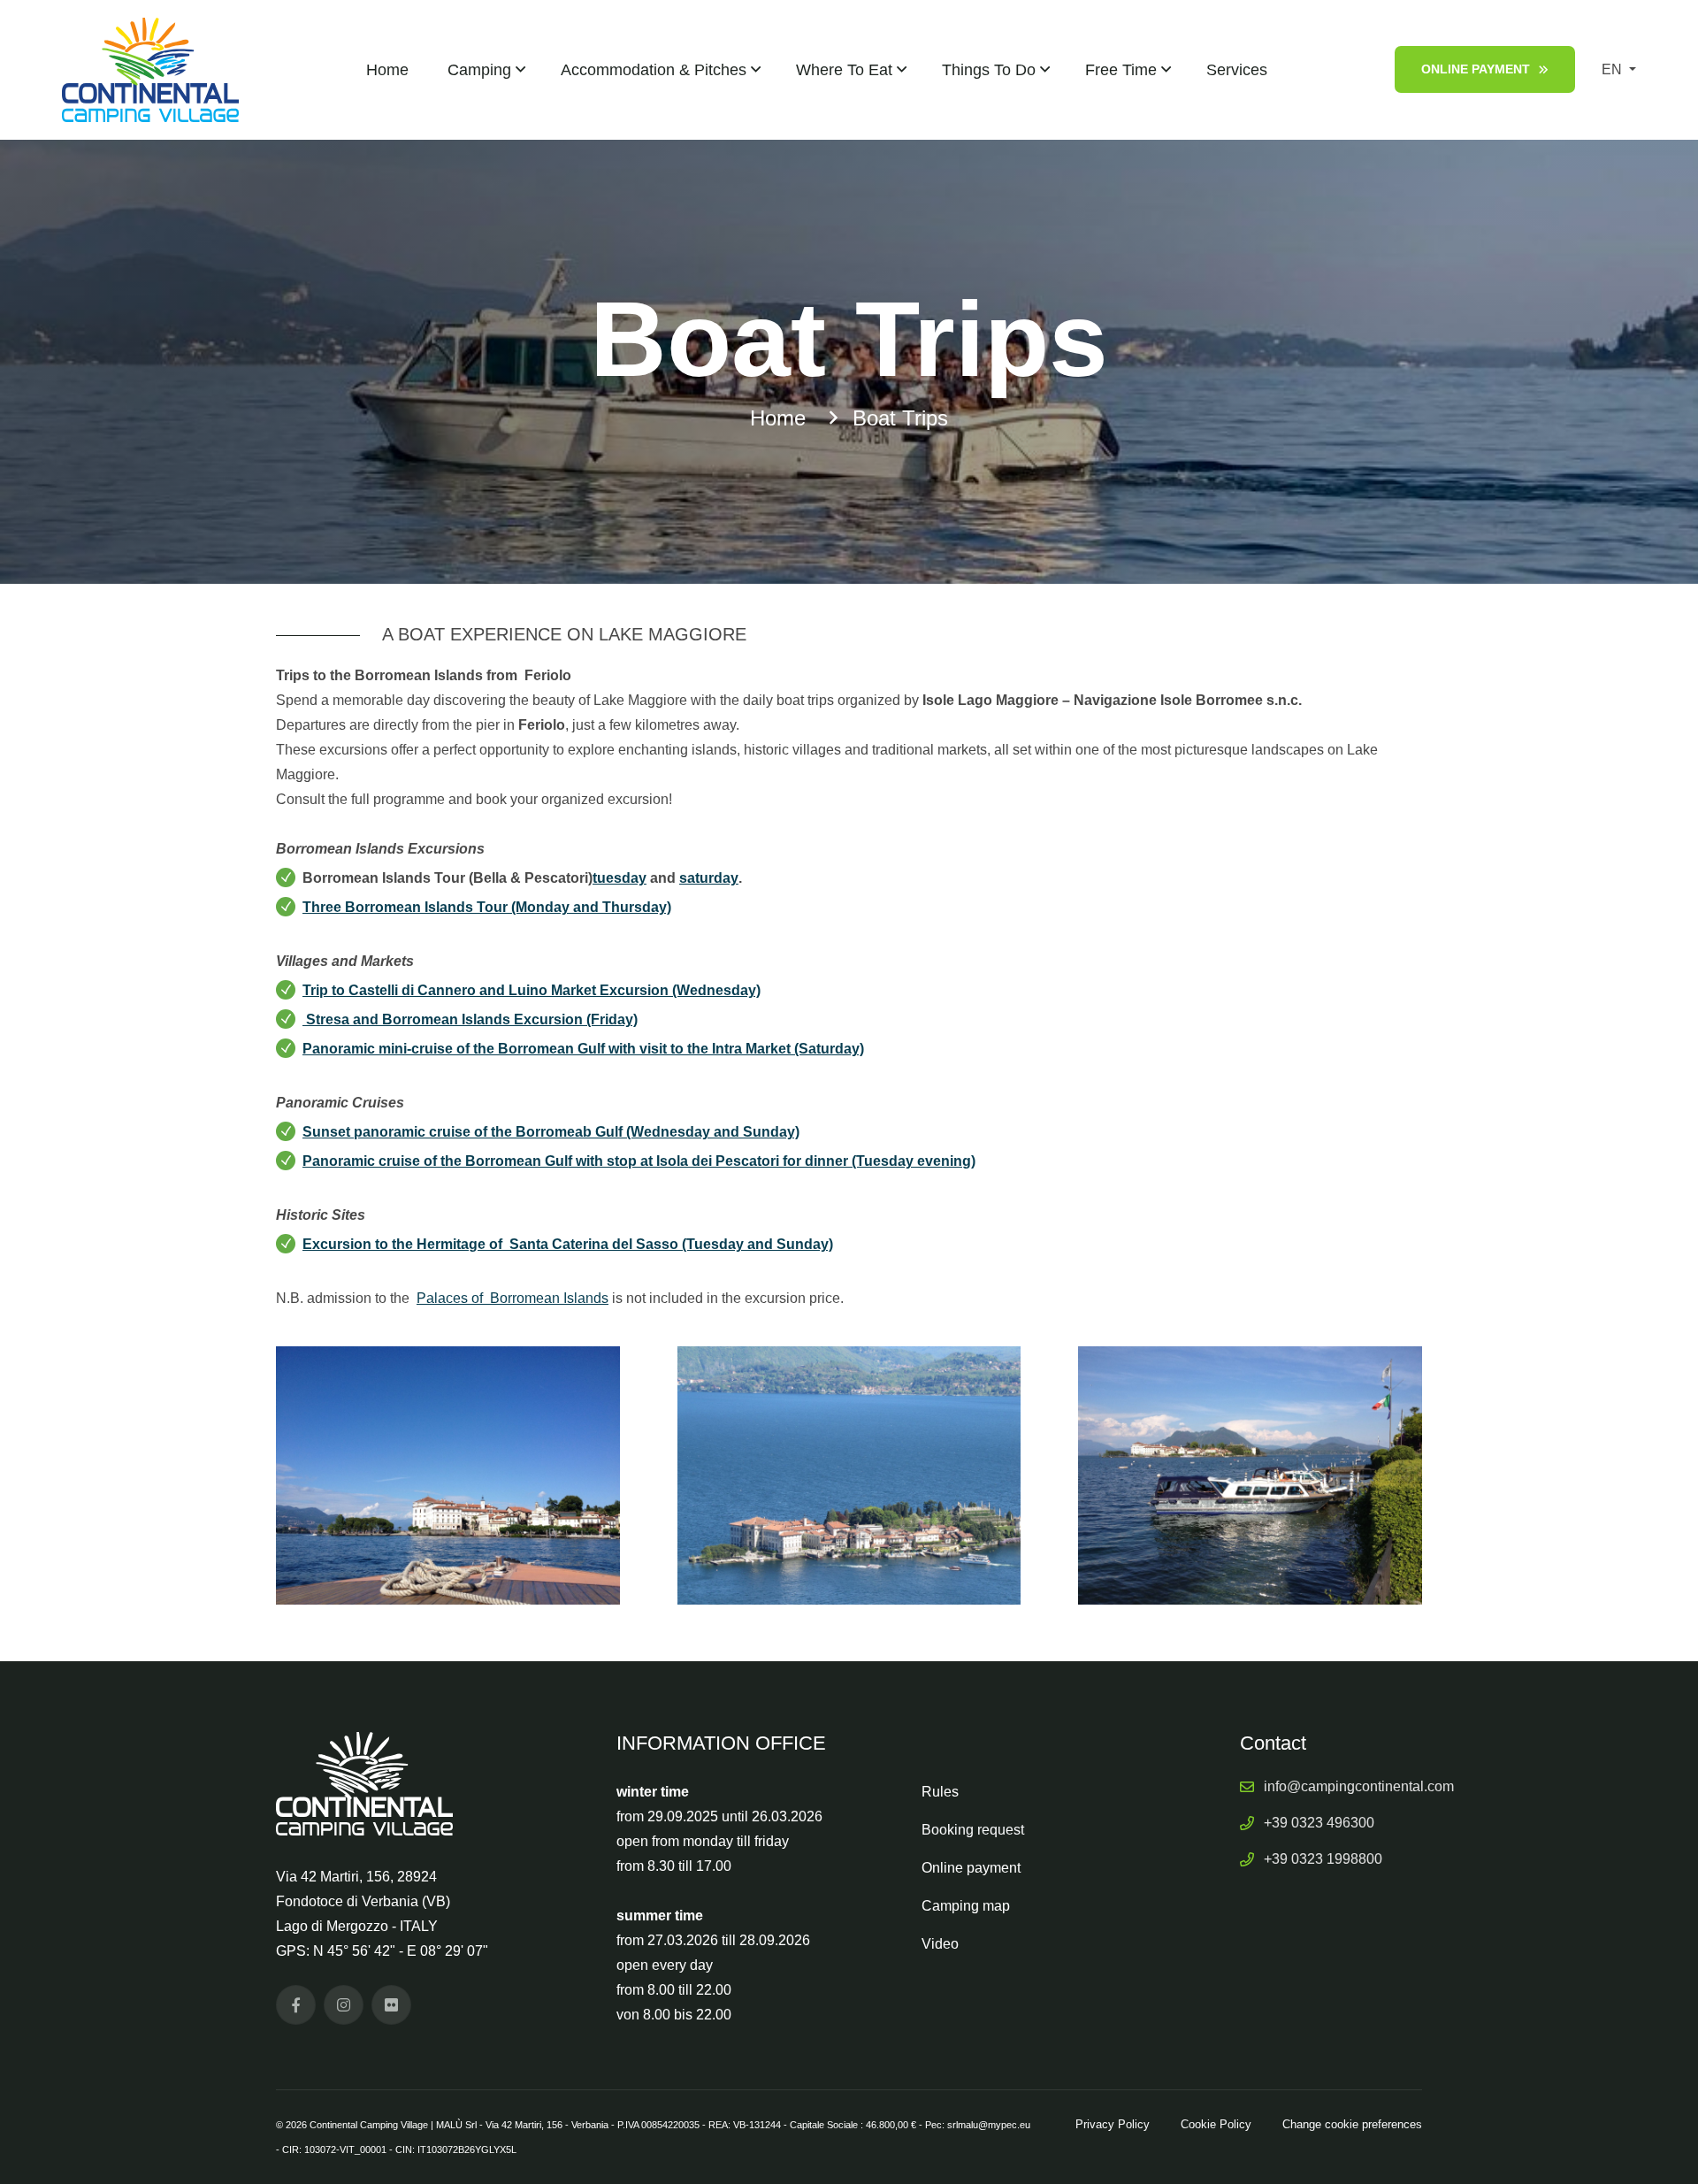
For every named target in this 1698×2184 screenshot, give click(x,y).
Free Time (1121, 70)
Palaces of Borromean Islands (512, 1298)
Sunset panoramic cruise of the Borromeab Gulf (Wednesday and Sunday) (551, 1132)
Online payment (1476, 69)
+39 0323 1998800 (1323, 1859)
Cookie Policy (1216, 2124)
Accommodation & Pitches (654, 70)
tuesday (620, 878)
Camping (479, 70)
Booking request (973, 1830)
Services (1237, 70)
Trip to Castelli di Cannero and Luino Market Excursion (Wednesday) (532, 990)
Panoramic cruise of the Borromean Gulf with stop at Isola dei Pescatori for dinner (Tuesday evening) (639, 1161)
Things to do (989, 70)
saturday (709, 878)
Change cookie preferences (1352, 2124)
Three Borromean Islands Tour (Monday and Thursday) (487, 907)
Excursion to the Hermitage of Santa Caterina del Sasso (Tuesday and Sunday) (568, 1244)
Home (387, 70)
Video (940, 1944)
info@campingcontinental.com (1359, 1786)
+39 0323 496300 (1319, 1823)
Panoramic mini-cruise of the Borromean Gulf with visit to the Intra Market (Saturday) (583, 1049)
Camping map (966, 1906)
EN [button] (1614, 69)
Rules (940, 1792)
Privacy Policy (1113, 2124)
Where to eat (844, 70)
